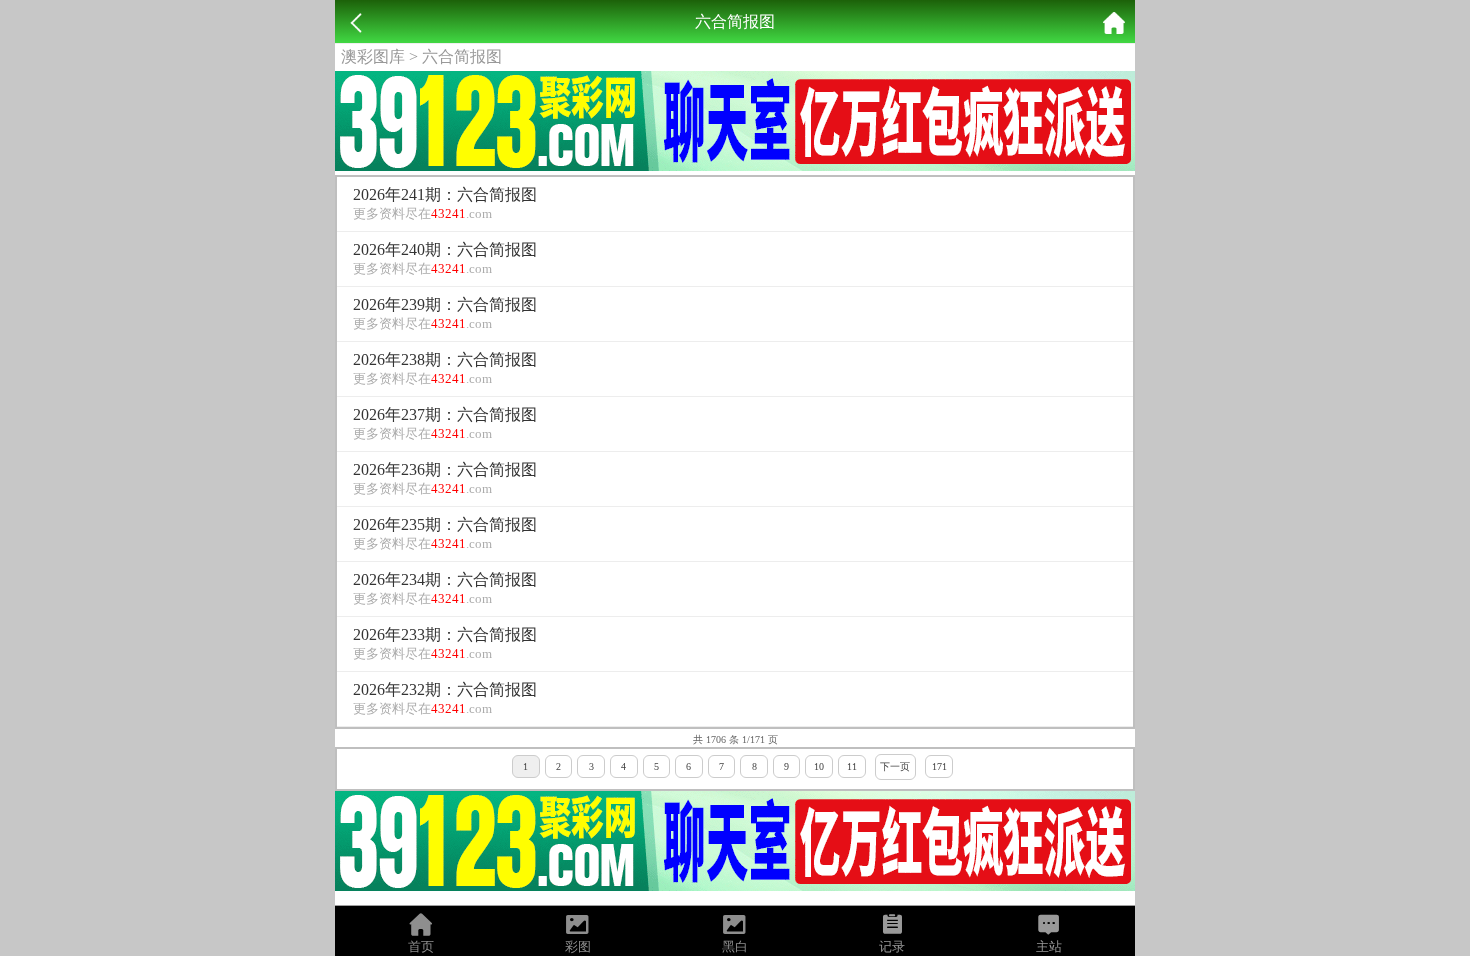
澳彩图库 (373, 56)
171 (939, 766)
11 (852, 766)
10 (819, 766)
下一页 (895, 766)
